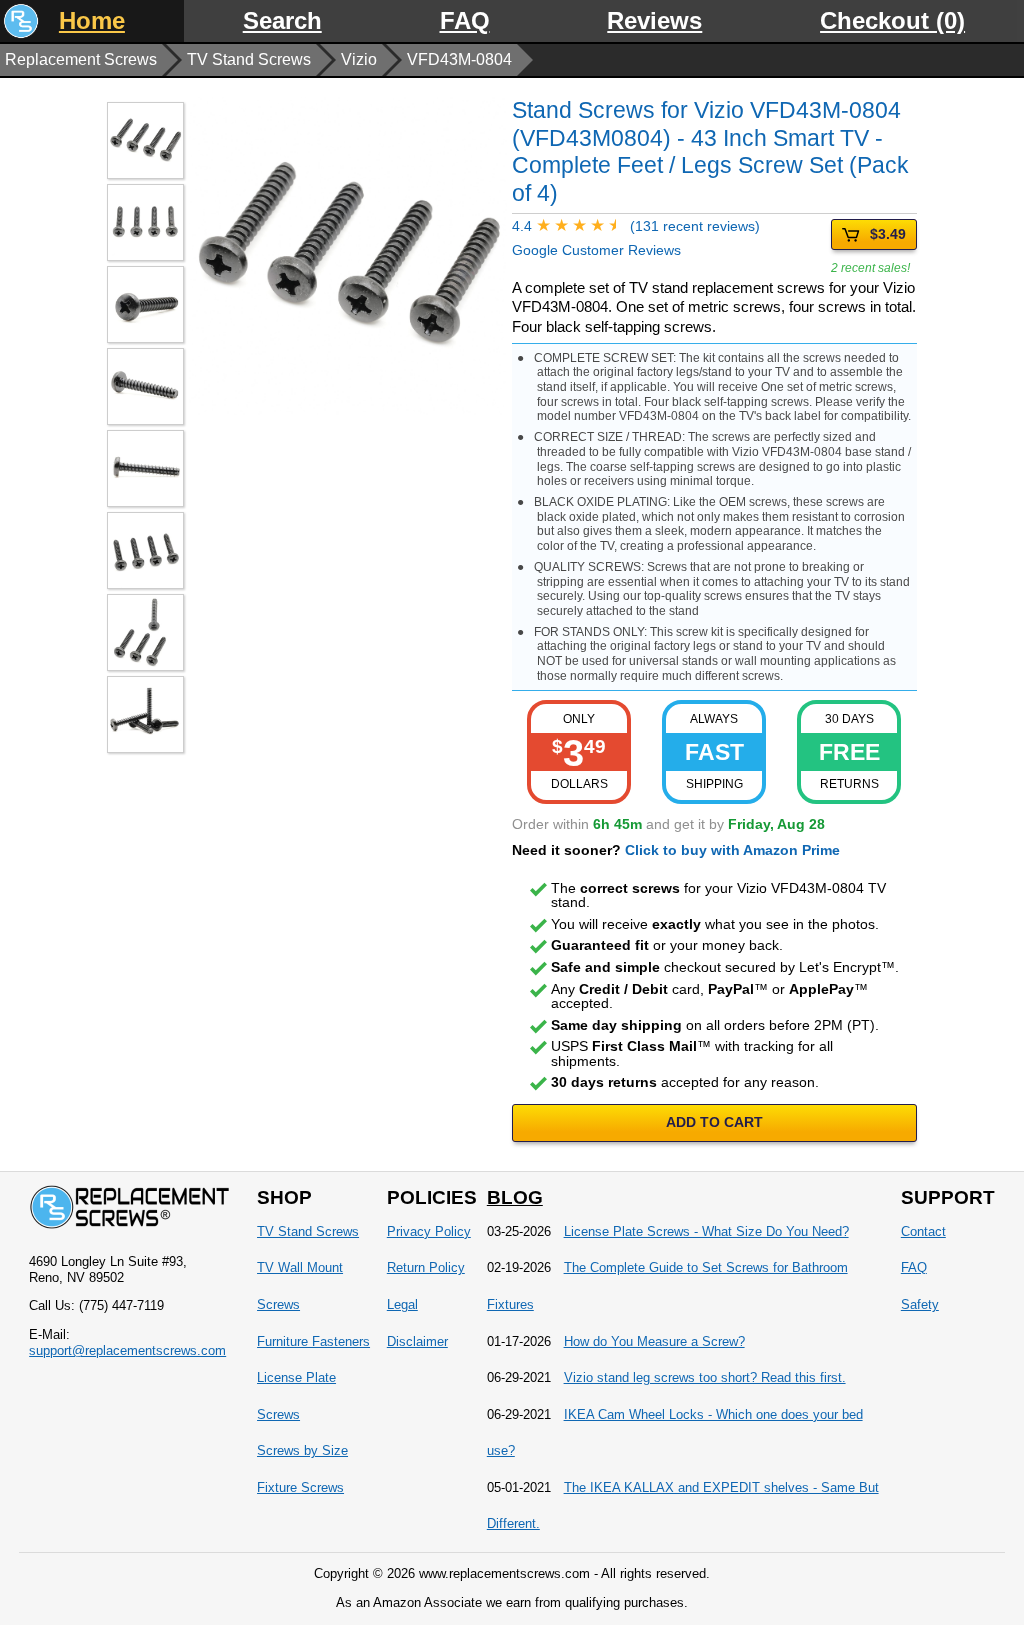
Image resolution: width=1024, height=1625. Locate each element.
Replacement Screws (81, 59)
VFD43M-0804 (459, 59)
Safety (920, 1304)
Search (282, 20)
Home (92, 20)
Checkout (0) (892, 20)
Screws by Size (302, 1450)
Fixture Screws (300, 1487)
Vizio (359, 59)
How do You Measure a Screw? (654, 1341)
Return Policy (426, 1267)
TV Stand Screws (249, 59)
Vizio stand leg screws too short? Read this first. (705, 1377)
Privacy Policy (429, 1231)
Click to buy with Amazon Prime (732, 850)
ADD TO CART (714, 1122)
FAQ (465, 20)
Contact (923, 1231)
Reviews (654, 20)
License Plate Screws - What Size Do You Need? (706, 1231)
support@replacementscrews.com (127, 1350)
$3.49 (888, 234)
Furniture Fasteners (313, 1341)
